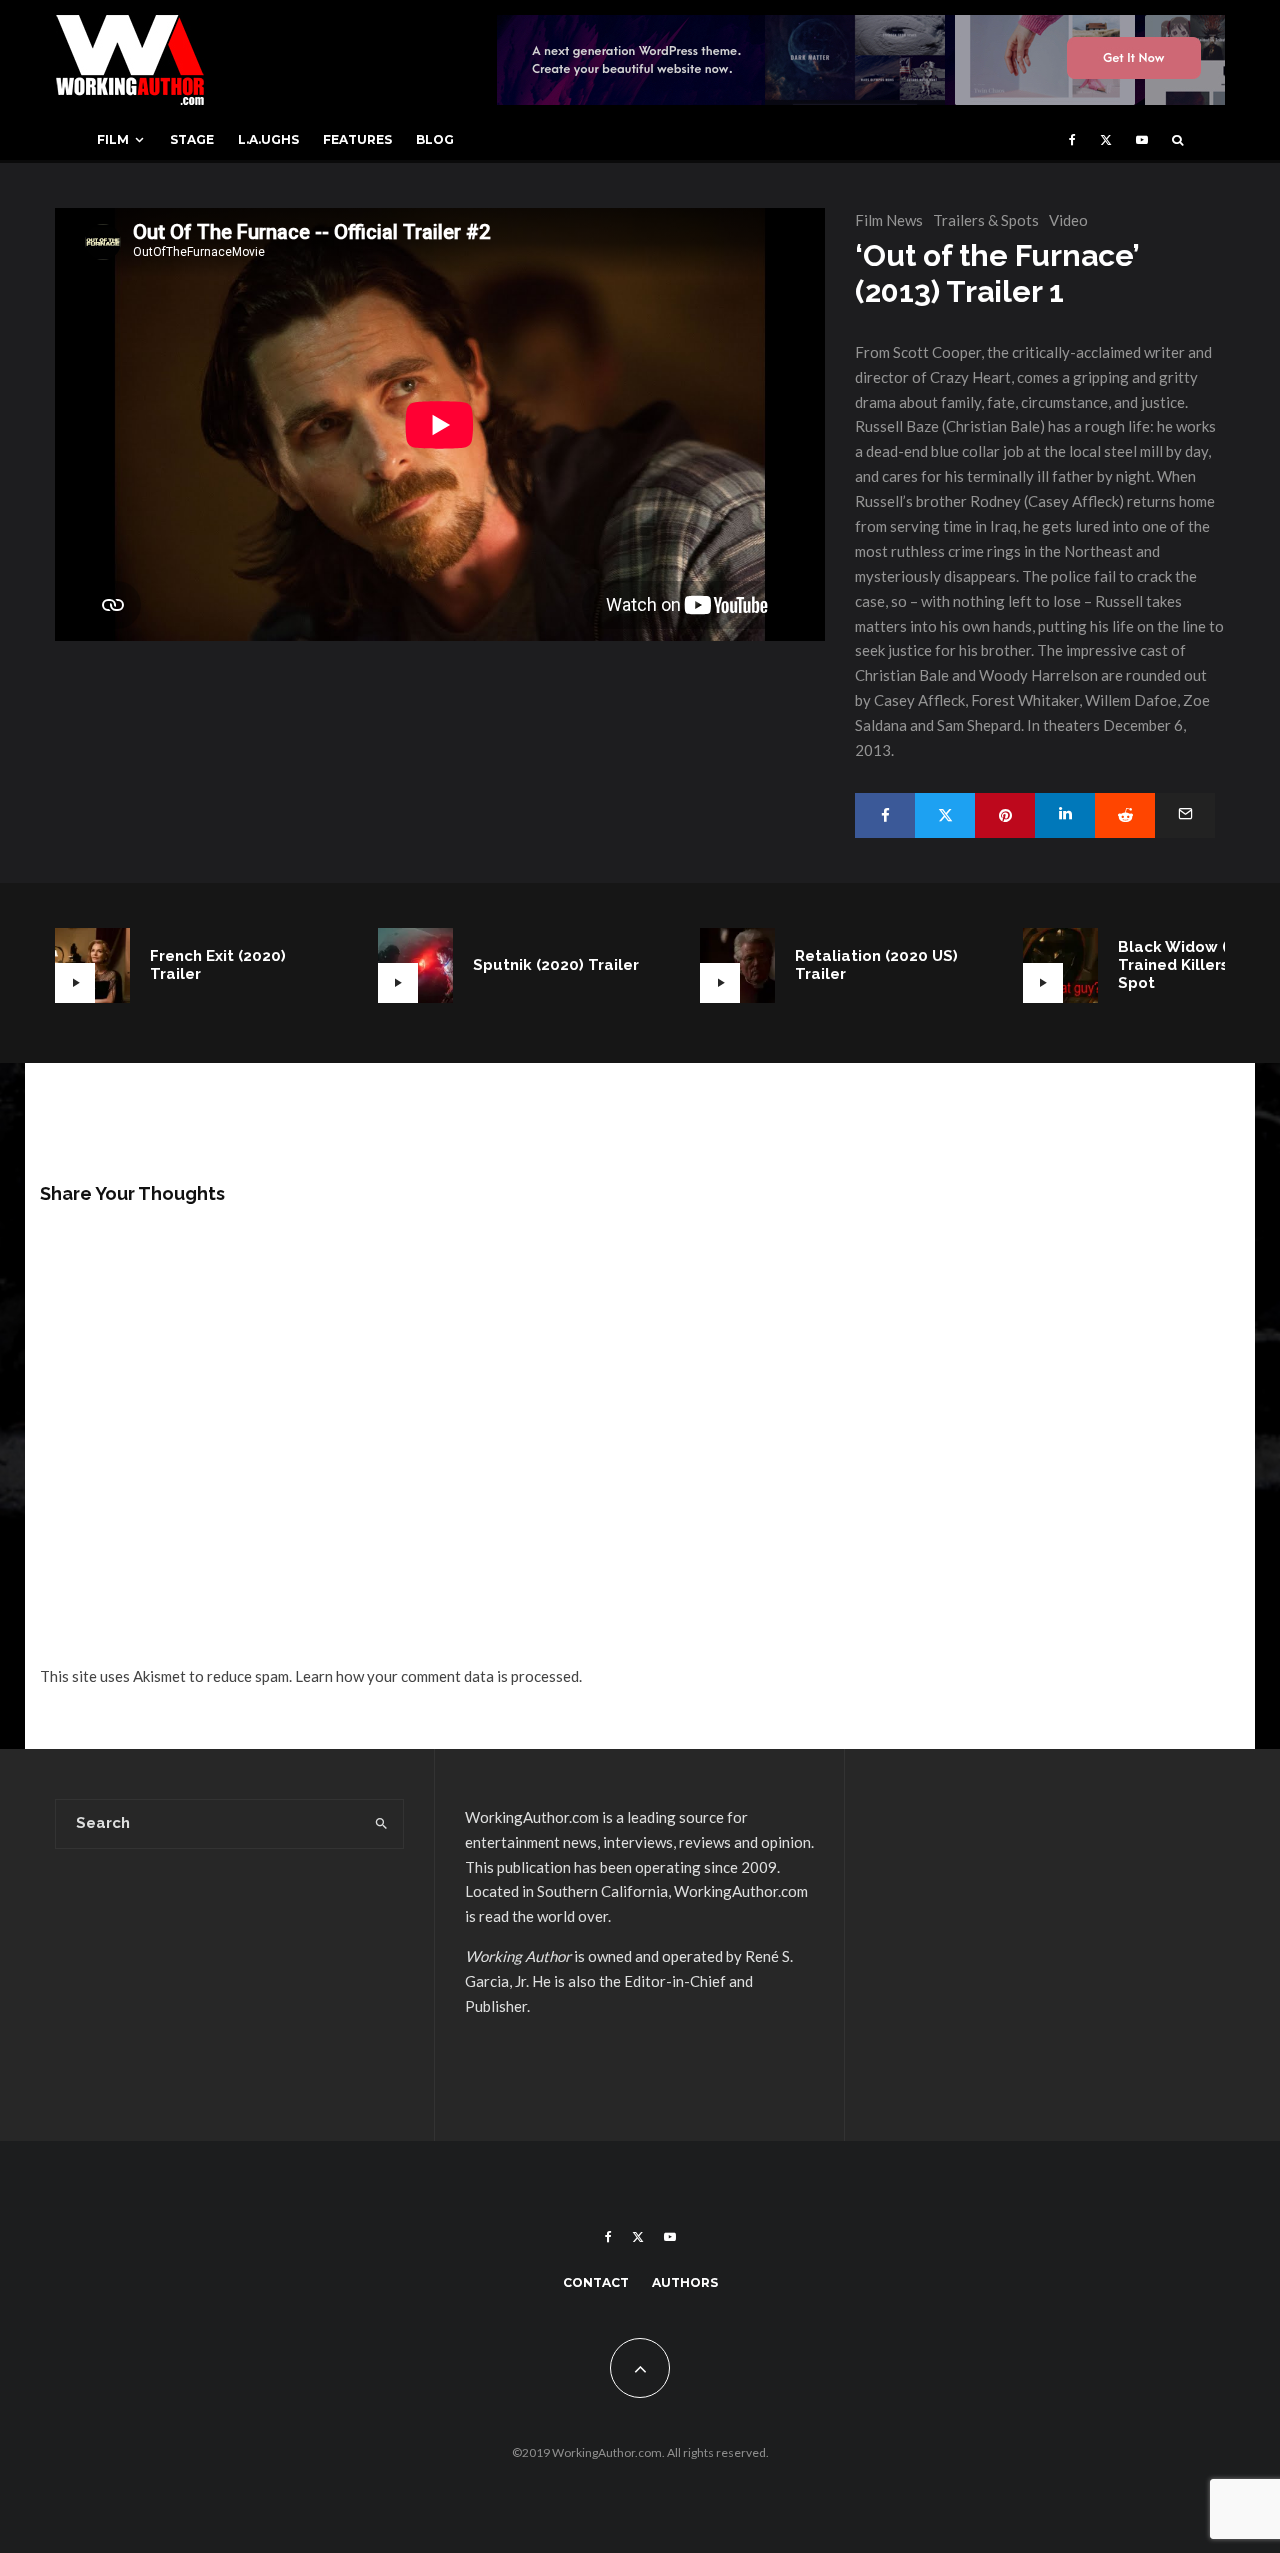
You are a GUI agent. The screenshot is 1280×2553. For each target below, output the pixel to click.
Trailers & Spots (986, 220)
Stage (192, 139)
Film (113, 139)
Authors (685, 2282)
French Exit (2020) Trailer (218, 965)
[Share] (885, 815)
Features (357, 139)
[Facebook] (1072, 140)
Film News (889, 220)
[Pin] (1005, 815)
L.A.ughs (268, 139)
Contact (596, 2282)
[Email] (1185, 815)
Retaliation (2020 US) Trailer (876, 965)
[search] (381, 1824)
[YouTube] (1142, 140)
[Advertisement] (1050, 1945)
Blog (435, 139)
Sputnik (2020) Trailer (556, 965)
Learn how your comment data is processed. (438, 1676)
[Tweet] (945, 815)
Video (1068, 220)
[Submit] (1125, 815)
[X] (1106, 140)
